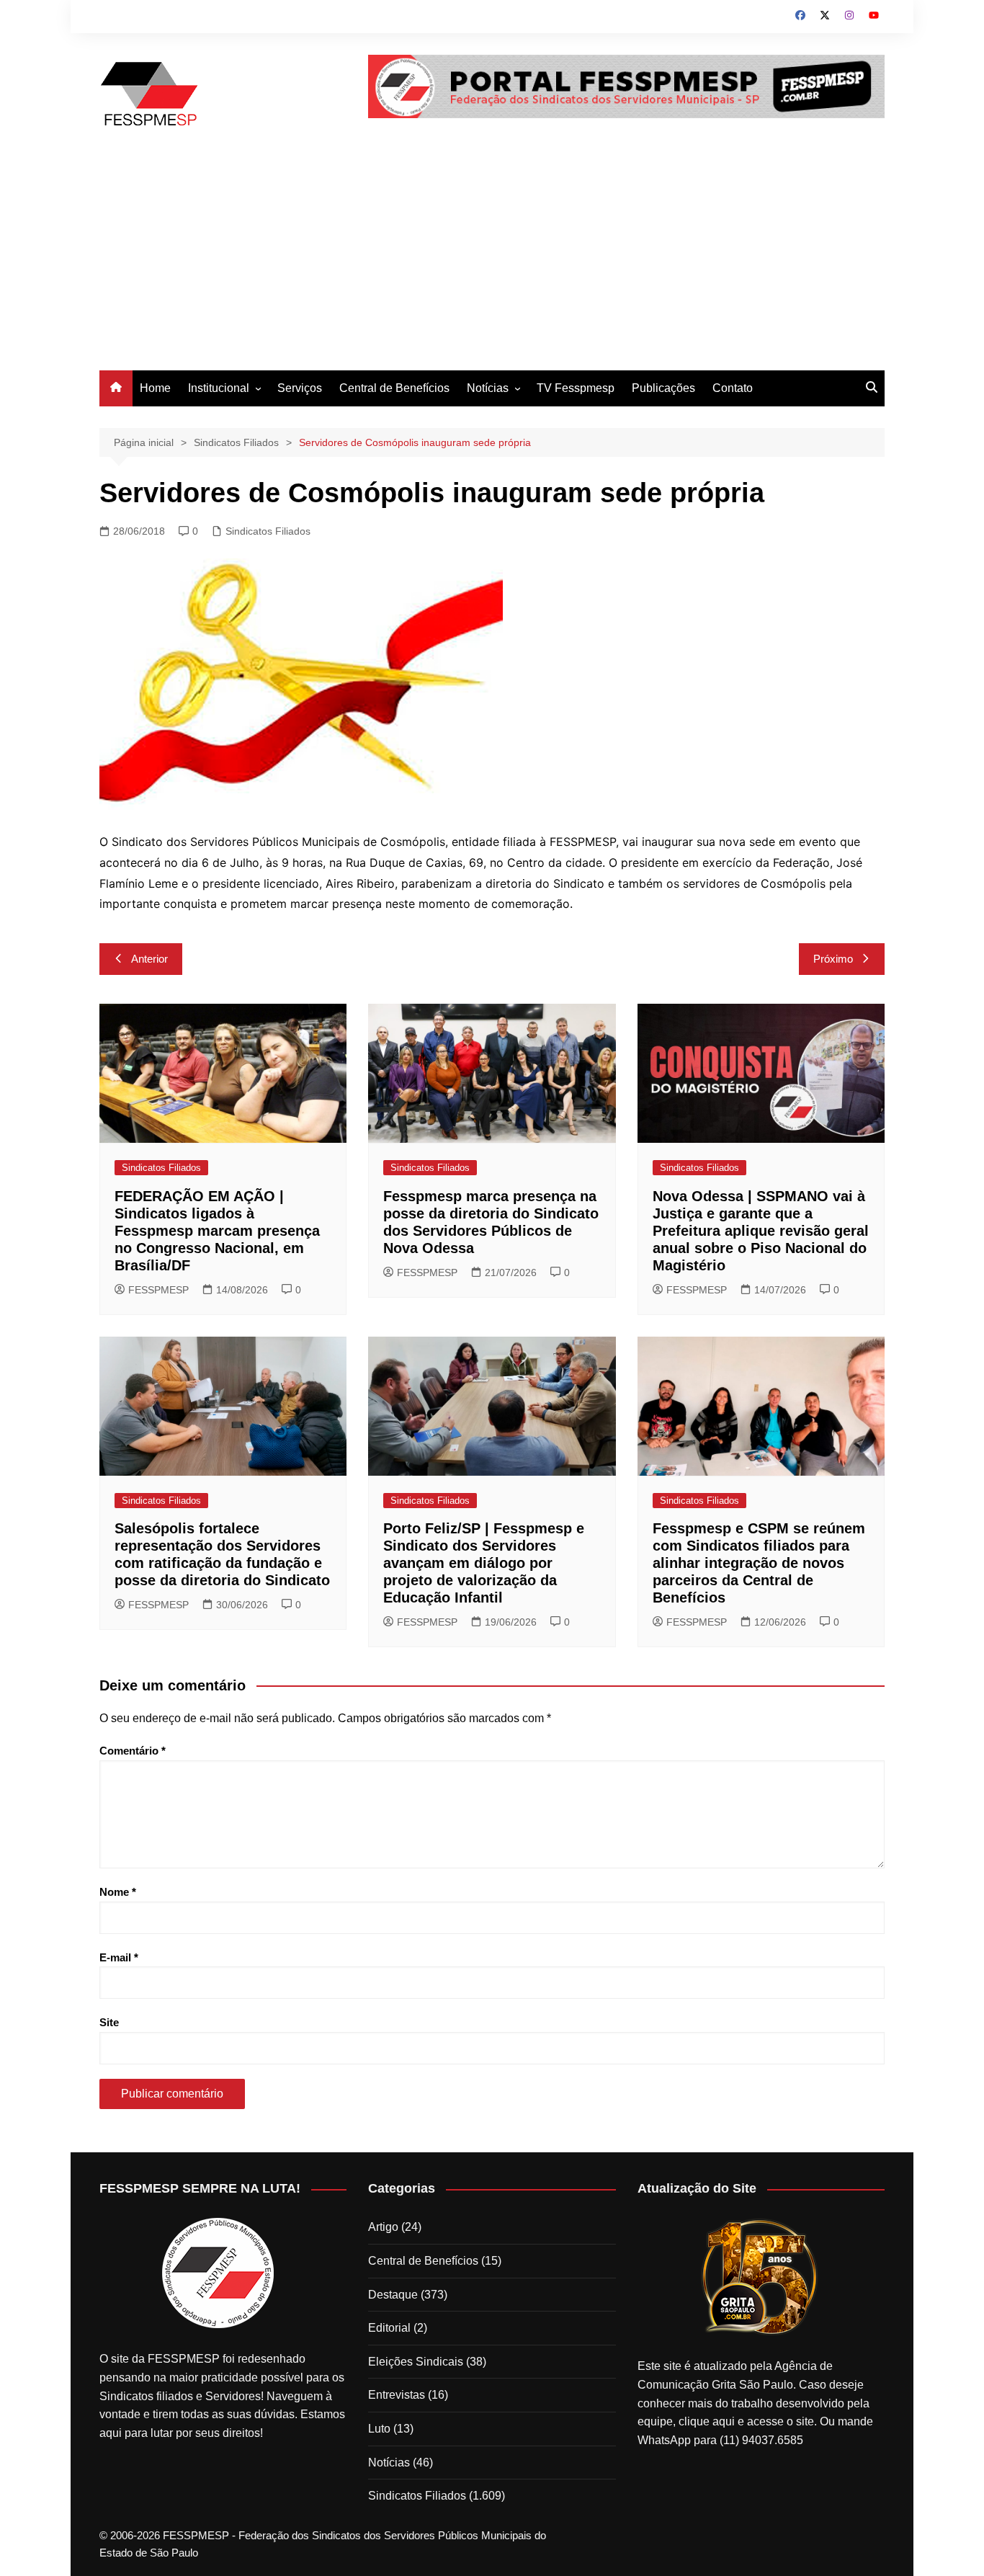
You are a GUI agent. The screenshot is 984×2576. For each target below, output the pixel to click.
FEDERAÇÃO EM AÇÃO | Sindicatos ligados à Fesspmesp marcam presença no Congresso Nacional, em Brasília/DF (217, 1231)
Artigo (383, 2227)
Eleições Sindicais (416, 2362)
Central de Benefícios (394, 388)
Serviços (300, 388)
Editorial (389, 2328)
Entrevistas (397, 2395)
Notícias (488, 388)
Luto (379, 2429)
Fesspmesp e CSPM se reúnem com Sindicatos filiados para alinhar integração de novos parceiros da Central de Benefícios (759, 1563)
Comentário (133, 1751)
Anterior (149, 959)
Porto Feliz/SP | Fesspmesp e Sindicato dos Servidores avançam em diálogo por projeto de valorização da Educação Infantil (484, 1563)
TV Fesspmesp (576, 388)
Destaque (393, 2295)
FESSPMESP (158, 1290)
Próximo (833, 959)
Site (109, 2022)
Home (155, 388)
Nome (118, 1892)
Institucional (219, 388)
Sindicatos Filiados (268, 531)
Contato (733, 388)
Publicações (663, 388)
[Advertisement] (492, 262)
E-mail (119, 1957)
